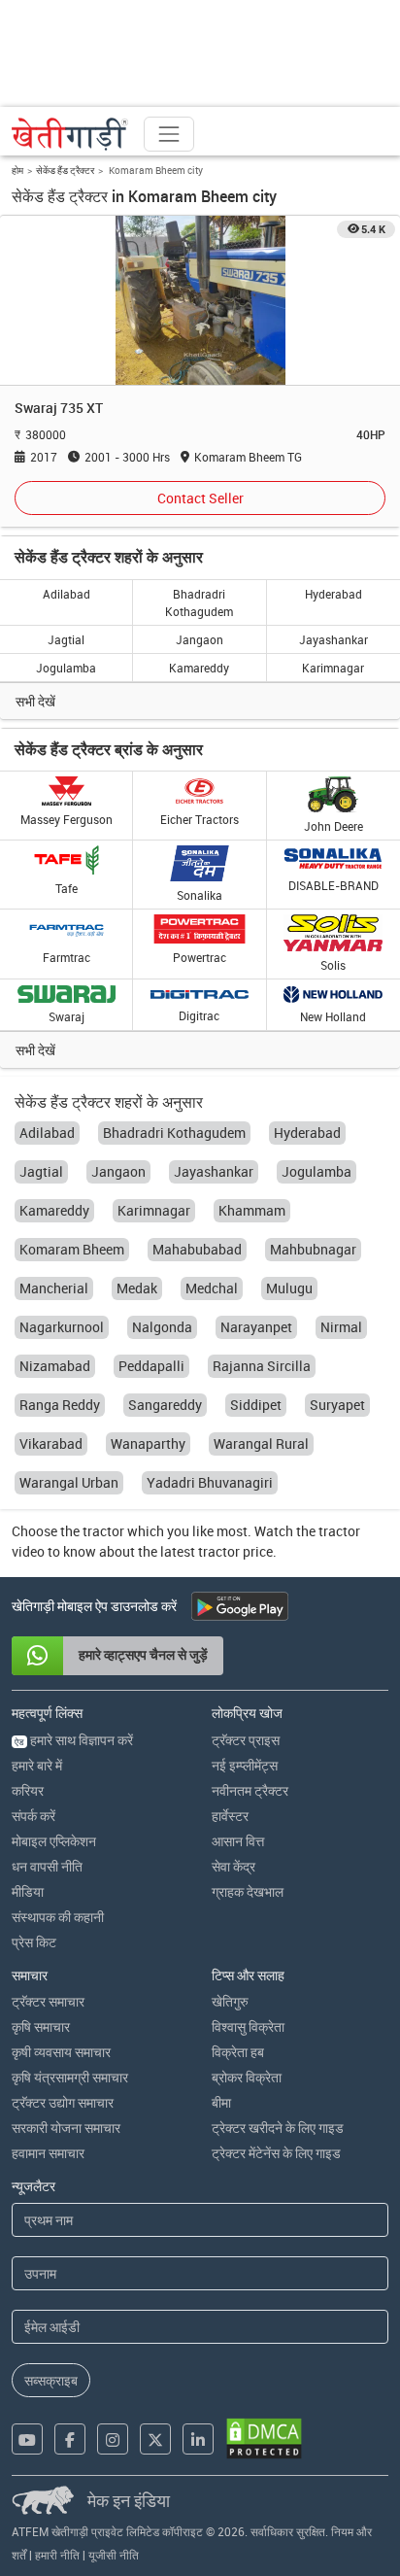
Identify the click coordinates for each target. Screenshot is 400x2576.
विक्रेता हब (238, 2052)
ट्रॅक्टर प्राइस (246, 1740)
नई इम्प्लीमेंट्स (245, 1765)
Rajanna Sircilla (262, 1366)
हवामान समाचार (48, 2153)
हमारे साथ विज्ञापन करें (74, 1740)
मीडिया (28, 1891)
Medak (137, 1288)
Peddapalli (151, 1366)
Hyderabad (333, 594)
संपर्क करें (33, 1816)
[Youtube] (27, 2439)
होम (17, 170)
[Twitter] (155, 2439)
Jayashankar (333, 639)
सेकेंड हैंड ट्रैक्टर (65, 170)
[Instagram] (113, 2439)
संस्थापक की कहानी (58, 1917)
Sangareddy (165, 1405)
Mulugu (289, 1288)
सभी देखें (35, 701)
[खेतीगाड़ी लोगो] (70, 134)
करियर (28, 1790)
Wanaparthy (148, 1443)
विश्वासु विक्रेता (248, 2026)
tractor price (235, 1551)
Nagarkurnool (62, 1327)
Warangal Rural (261, 1443)
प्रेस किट (34, 1942)
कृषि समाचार (41, 2026)
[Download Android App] (240, 1606)
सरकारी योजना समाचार (66, 2128)
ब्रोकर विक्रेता (247, 2077)
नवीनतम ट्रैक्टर (250, 1790)
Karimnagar (333, 668)
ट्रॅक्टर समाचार (48, 2001)
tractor (103, 1531)
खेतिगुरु (230, 2001)
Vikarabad (51, 1443)
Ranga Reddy (60, 1405)
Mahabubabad (197, 1249)
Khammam (252, 1210)
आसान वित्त (238, 1841)
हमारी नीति (57, 2555)
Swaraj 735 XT (59, 408)
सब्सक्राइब (51, 2380)
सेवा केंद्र (233, 1866)
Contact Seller (200, 498)
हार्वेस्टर (230, 1816)
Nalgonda (162, 1327)
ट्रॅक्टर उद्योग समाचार (63, 2102)
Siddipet (256, 1405)
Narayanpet (256, 1327)
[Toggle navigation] (169, 134)
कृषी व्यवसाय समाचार (61, 2052)
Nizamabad (55, 1366)
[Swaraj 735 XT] (200, 300)
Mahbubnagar (313, 1249)
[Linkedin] (198, 2439)
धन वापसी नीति (47, 1866)
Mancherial (54, 1288)
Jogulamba (66, 668)
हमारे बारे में (37, 1765)
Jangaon (200, 639)
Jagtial (66, 639)
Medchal (212, 1288)
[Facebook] (70, 2439)
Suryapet (337, 1405)
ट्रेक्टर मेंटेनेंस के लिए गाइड (276, 2153)
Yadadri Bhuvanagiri (210, 1482)
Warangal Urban (69, 1482)
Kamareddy (199, 668)
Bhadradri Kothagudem (199, 602)
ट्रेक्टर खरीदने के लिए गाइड (278, 2128)
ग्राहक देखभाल (248, 1891)
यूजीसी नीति (114, 2555)
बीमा (221, 2102)
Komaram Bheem (72, 1249)
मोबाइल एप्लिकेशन (54, 1841)
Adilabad (67, 594)
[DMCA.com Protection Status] (264, 2439)
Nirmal (341, 1327)
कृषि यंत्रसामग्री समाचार (70, 2077)
